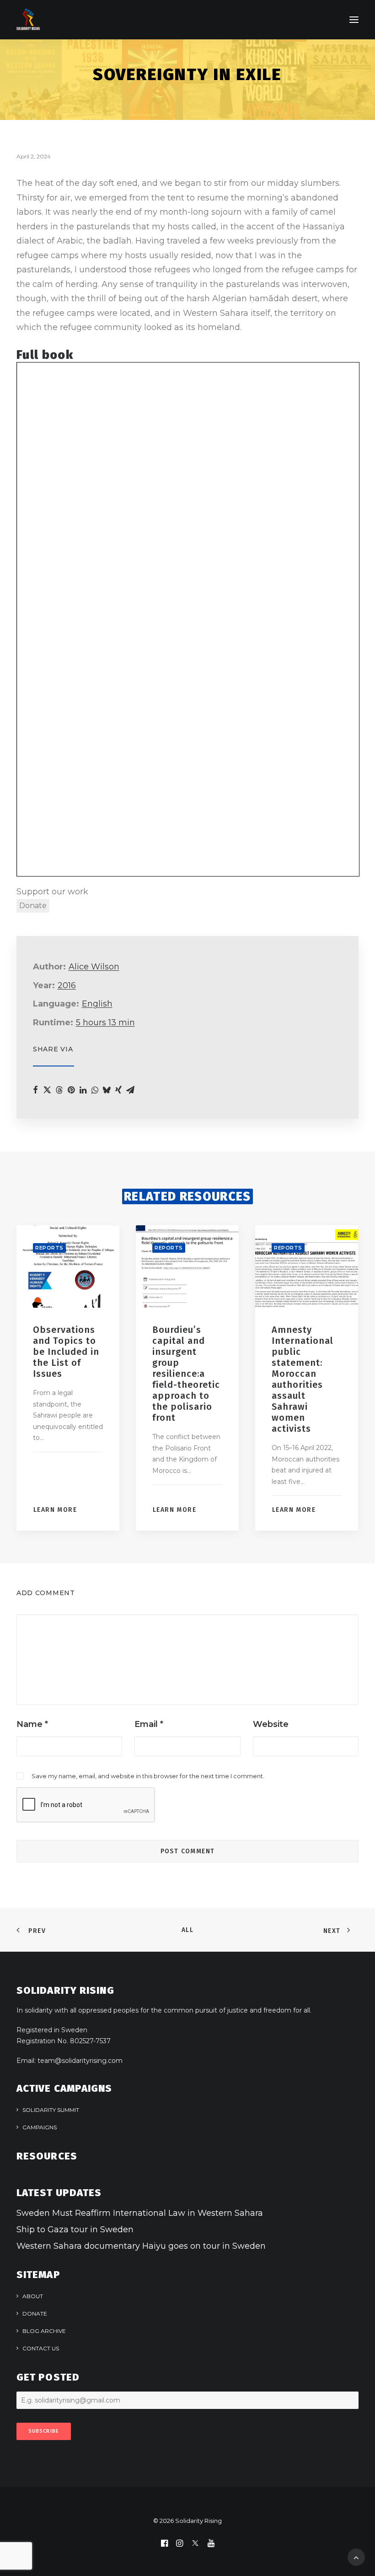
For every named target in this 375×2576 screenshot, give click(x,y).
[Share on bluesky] (107, 1090)
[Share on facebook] (35, 1090)
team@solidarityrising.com (80, 2061)
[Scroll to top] (356, 2557)
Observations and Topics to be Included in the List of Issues (66, 1352)
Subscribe (44, 2431)
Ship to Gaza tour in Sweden (75, 2230)
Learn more (55, 1510)
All (187, 1930)
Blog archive (44, 2331)
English (97, 1004)
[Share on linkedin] (83, 1090)
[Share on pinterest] (71, 1090)
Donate (35, 2314)
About (33, 2296)
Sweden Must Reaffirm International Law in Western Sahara (140, 2213)
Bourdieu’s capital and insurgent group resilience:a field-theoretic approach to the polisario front (186, 1374)
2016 (67, 985)
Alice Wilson (94, 967)
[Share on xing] (118, 1090)
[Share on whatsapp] (95, 1090)
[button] (354, 20)
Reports (49, 1248)
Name (32, 1724)
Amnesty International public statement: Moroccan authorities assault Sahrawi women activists (303, 1379)
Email (149, 1724)
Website (271, 1724)
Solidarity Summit (51, 2110)
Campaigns (40, 2127)
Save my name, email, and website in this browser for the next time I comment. (148, 1776)
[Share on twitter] (47, 1090)
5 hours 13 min (105, 1023)
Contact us (41, 2348)
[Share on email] (130, 1090)
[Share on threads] (59, 1090)
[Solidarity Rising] (28, 20)
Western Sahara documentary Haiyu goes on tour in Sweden (141, 2246)
